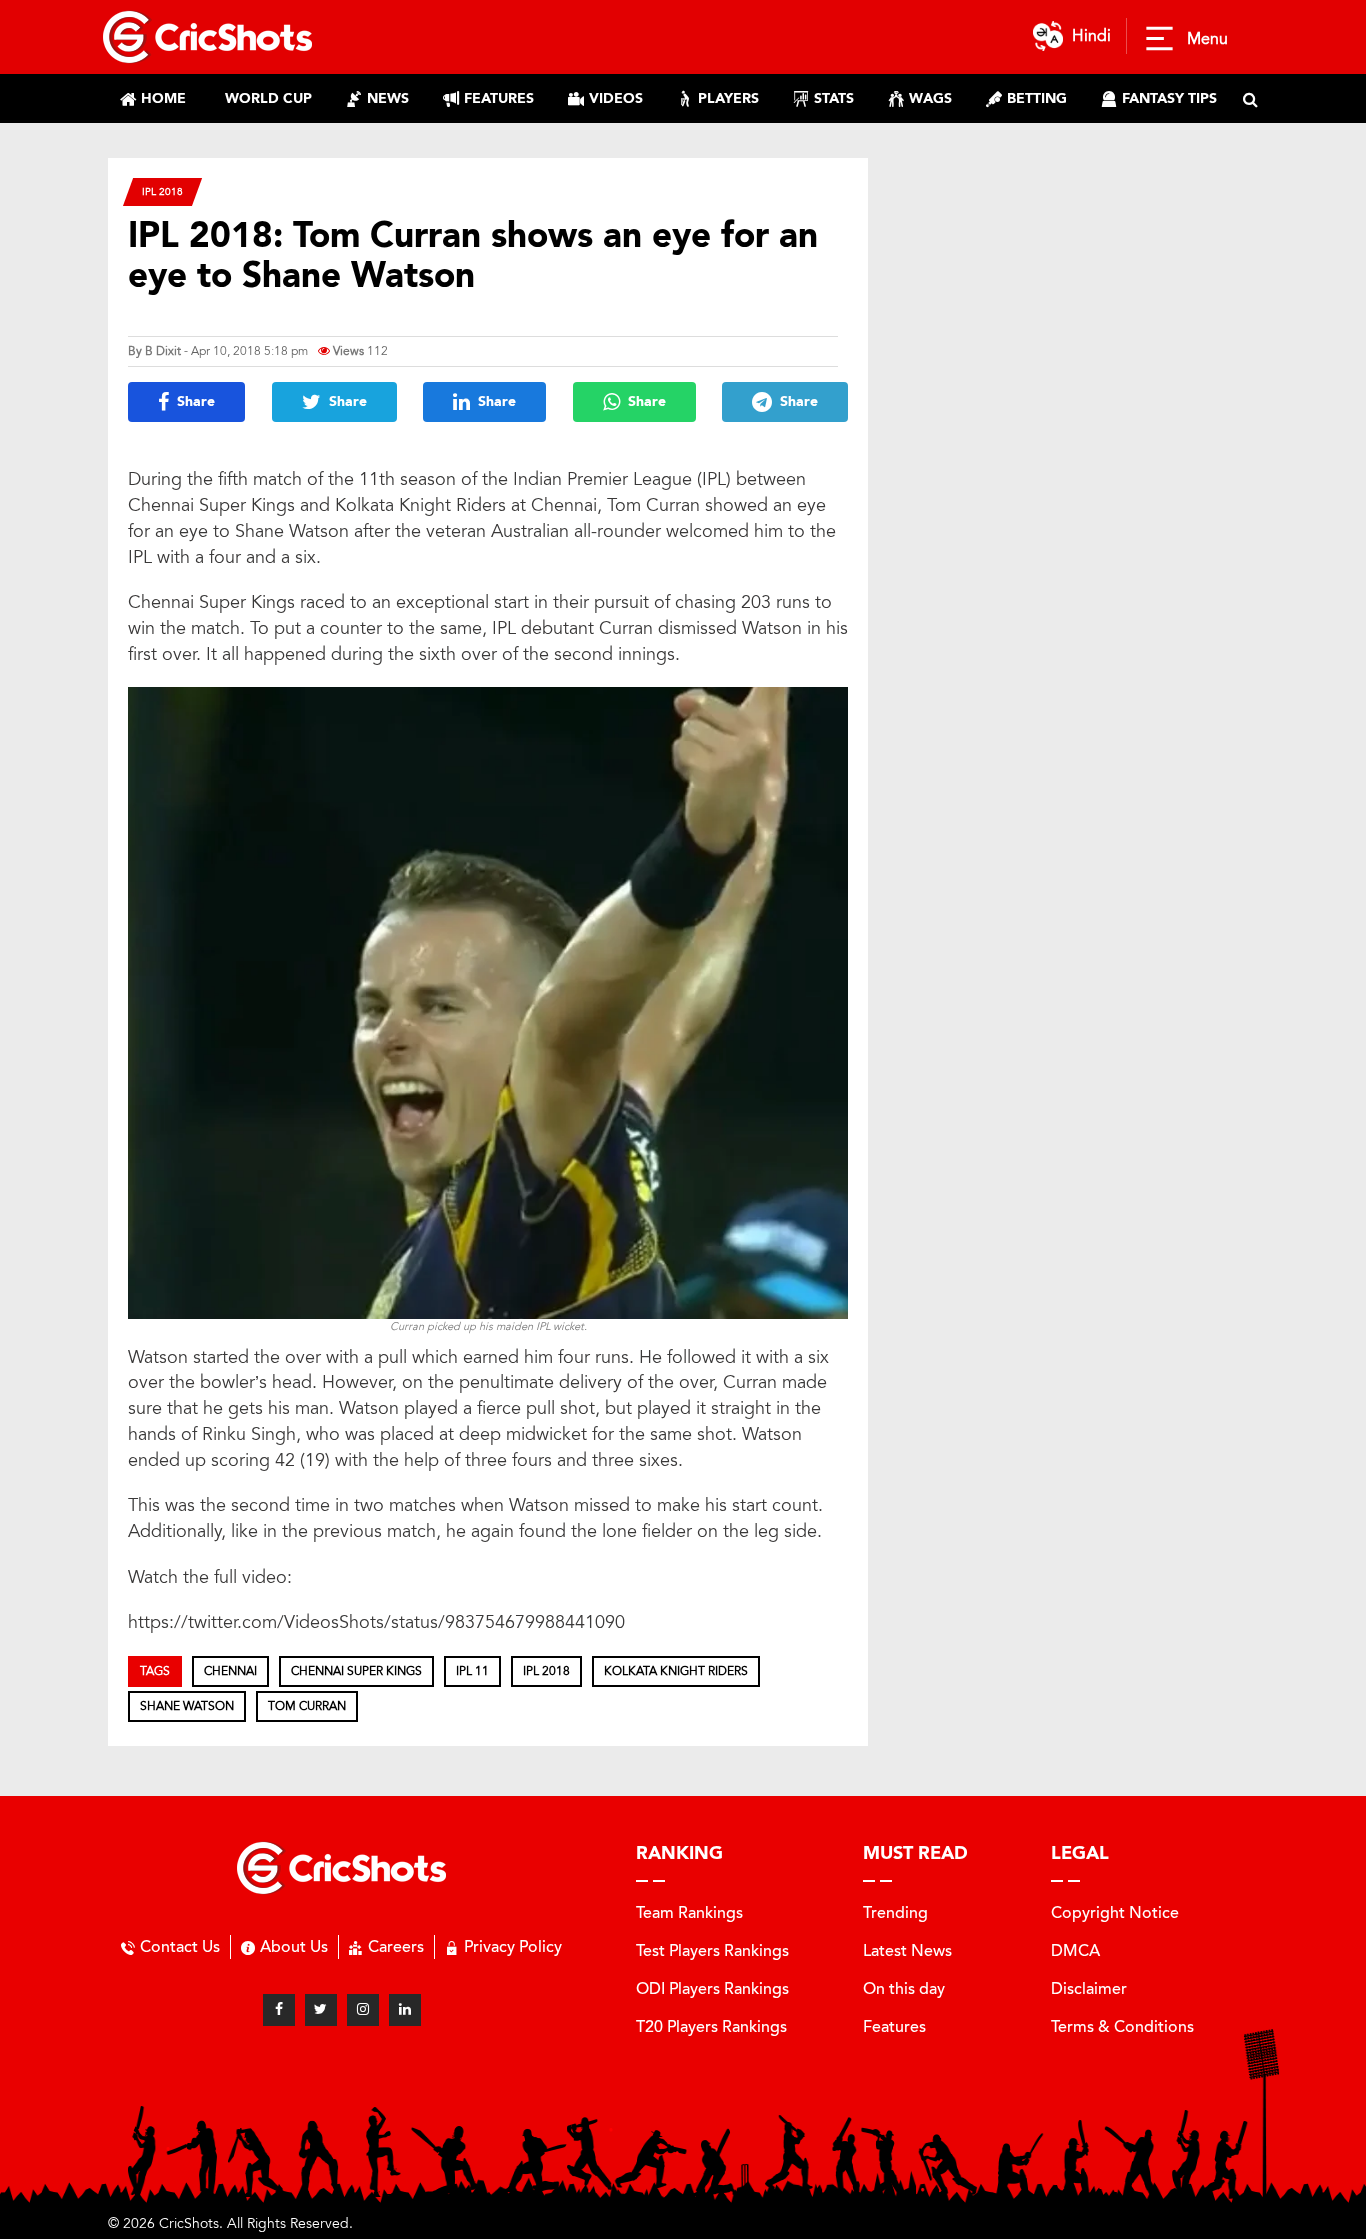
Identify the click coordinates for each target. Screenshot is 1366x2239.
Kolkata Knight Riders (676, 1671)
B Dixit (163, 351)
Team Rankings (689, 1912)
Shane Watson (187, 1706)
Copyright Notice (1115, 1912)
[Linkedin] (405, 2010)
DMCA (1075, 1950)
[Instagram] (363, 2010)
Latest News (907, 1950)
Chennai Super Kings (356, 1671)
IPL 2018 (162, 191)
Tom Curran (307, 1706)
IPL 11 (472, 1671)
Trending (895, 1912)
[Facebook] (279, 2010)
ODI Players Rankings (712, 1988)
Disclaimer (1089, 1988)
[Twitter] (321, 2010)
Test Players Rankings (712, 1950)
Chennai (230, 1671)
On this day (904, 1988)
